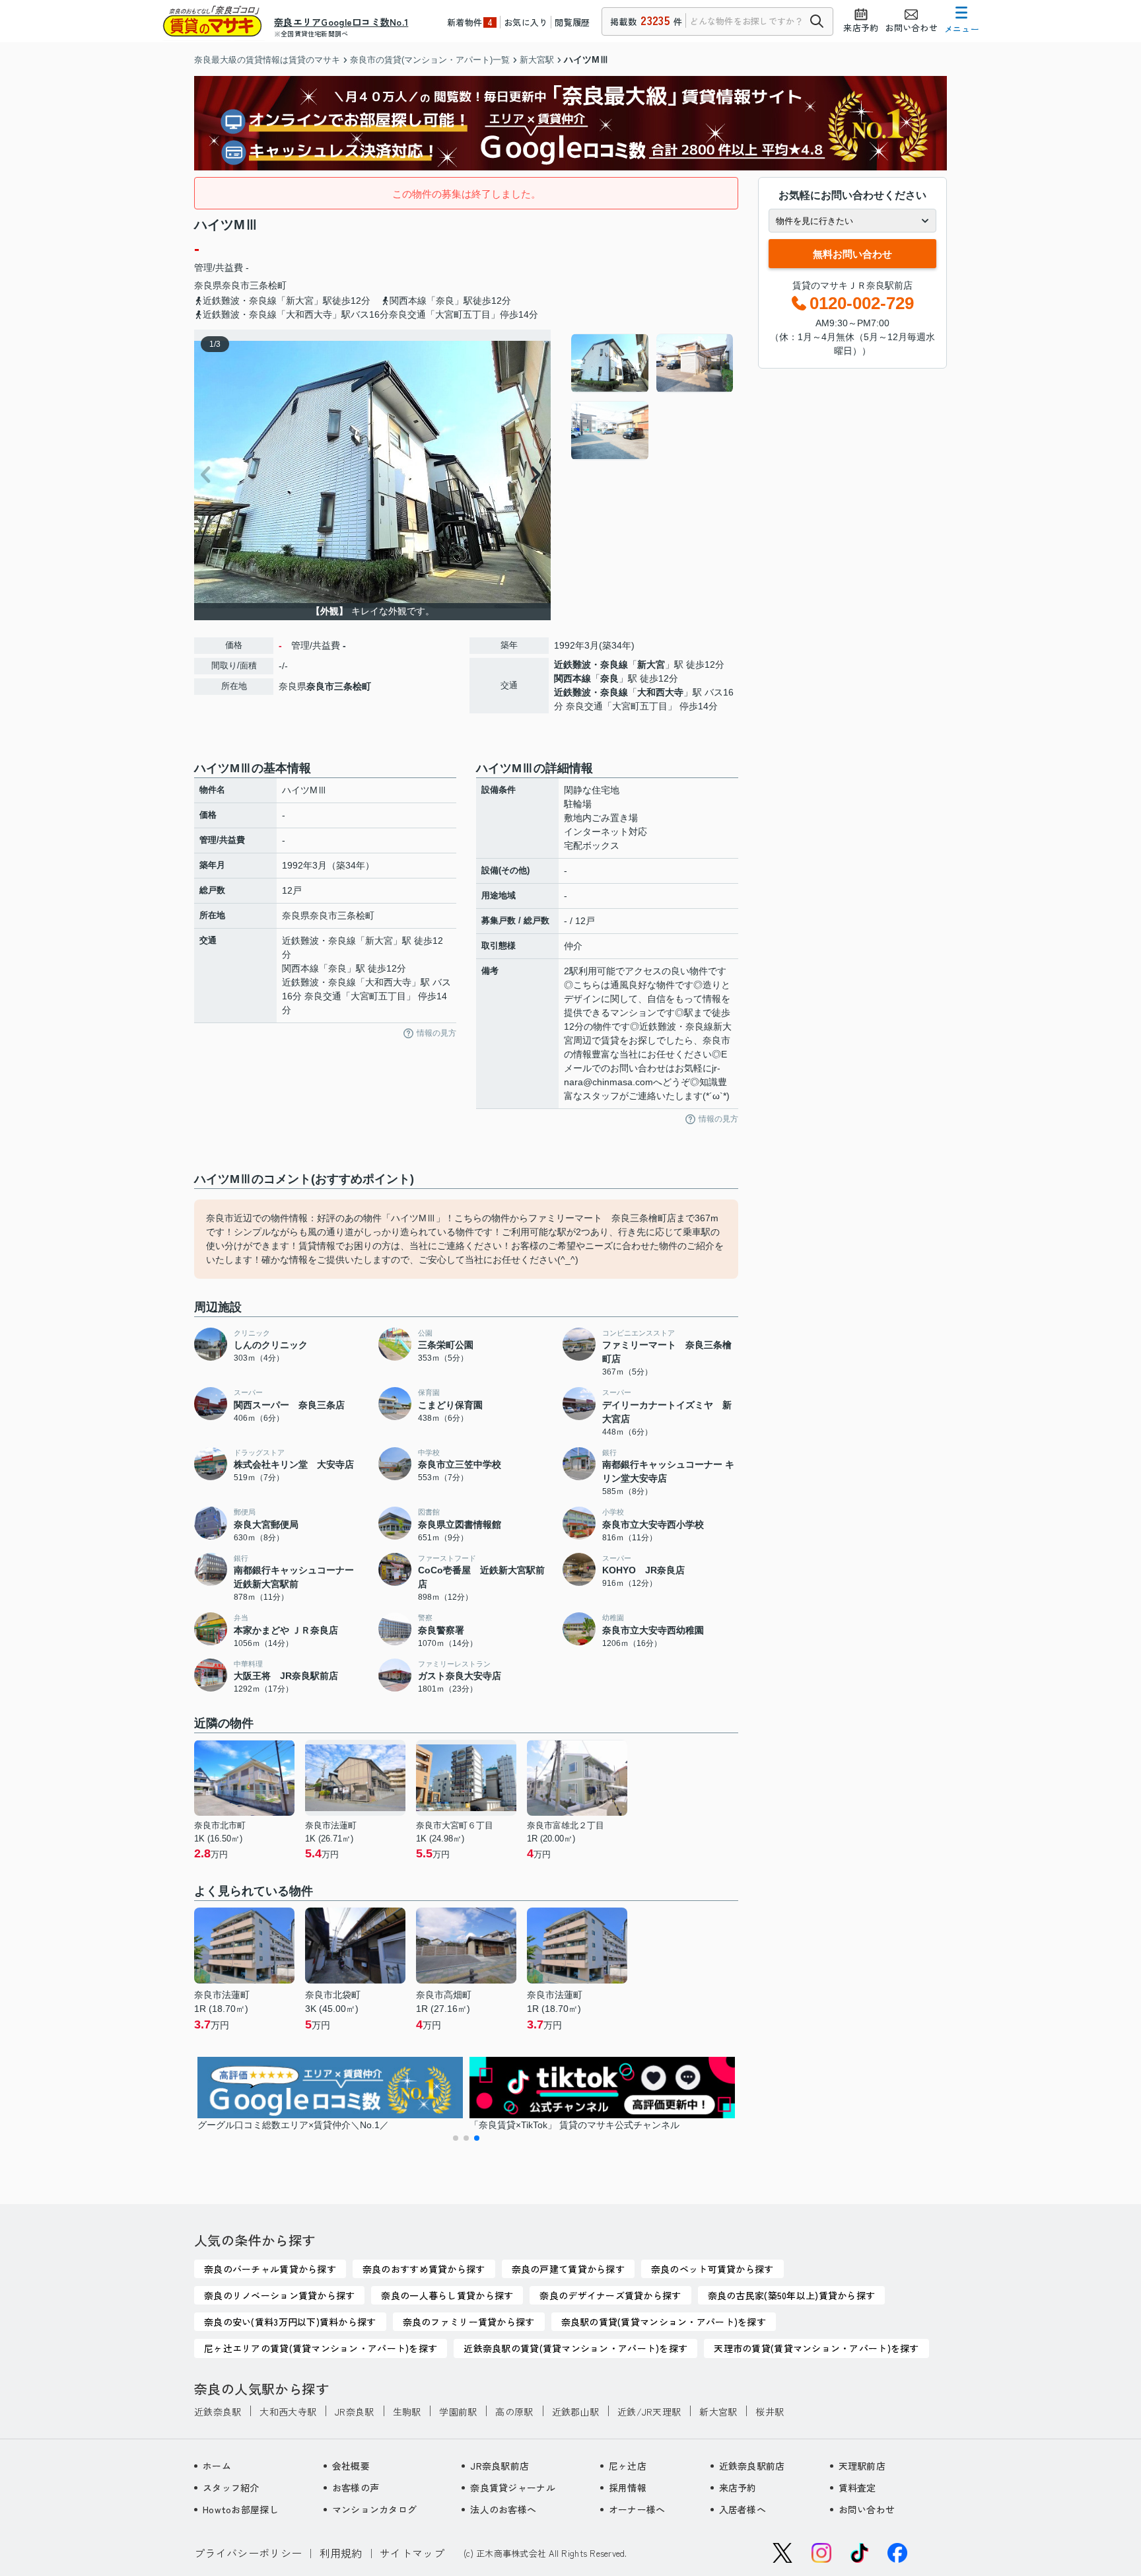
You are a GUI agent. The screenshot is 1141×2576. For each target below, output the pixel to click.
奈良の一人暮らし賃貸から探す (447, 2295)
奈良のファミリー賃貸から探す (469, 2322)
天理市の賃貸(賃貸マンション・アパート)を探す (816, 2348)
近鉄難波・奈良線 (591, 664)
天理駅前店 (862, 2466)
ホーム (217, 2466)
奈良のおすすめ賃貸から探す (424, 2269)
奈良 (609, 678)
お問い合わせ (867, 2509)
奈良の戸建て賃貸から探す (568, 2269)
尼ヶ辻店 (628, 2466)
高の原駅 (514, 2412)
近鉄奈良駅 (218, 2412)
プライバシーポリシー (248, 2553)
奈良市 (236, 285)
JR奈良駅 (354, 2412)
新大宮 (651, 664)
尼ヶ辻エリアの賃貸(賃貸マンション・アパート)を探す (321, 2348)
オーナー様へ (637, 2509)
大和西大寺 (660, 692)
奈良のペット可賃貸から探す (712, 2269)
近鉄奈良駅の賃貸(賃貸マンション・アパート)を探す (575, 2348)
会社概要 (351, 2466)
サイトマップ (412, 2553)
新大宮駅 (718, 2412)
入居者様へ (743, 2509)
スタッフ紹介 (231, 2487)
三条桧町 (268, 285)
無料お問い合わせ (852, 254)
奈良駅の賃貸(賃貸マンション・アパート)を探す (664, 2322)
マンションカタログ (375, 2509)
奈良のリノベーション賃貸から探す (279, 2295)
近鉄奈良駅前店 (752, 2466)
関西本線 (572, 678)
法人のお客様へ (503, 2509)
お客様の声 (356, 2487)
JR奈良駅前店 (500, 2466)
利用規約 (341, 2553)
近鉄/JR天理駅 (649, 2412)
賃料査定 (857, 2487)
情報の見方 (436, 1033)
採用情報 (628, 2487)
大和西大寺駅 (288, 2412)
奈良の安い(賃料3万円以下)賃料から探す (290, 2322)
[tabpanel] (653, 397)
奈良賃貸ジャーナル (513, 2487)
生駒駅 (407, 2412)
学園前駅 (458, 2412)
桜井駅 (770, 2412)
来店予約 (738, 2487)
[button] (456, 2138)
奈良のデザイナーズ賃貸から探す (610, 2295)
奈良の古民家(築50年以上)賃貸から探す (792, 2295)
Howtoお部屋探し (241, 2509)
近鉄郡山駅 (575, 2412)
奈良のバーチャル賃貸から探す (270, 2269)
